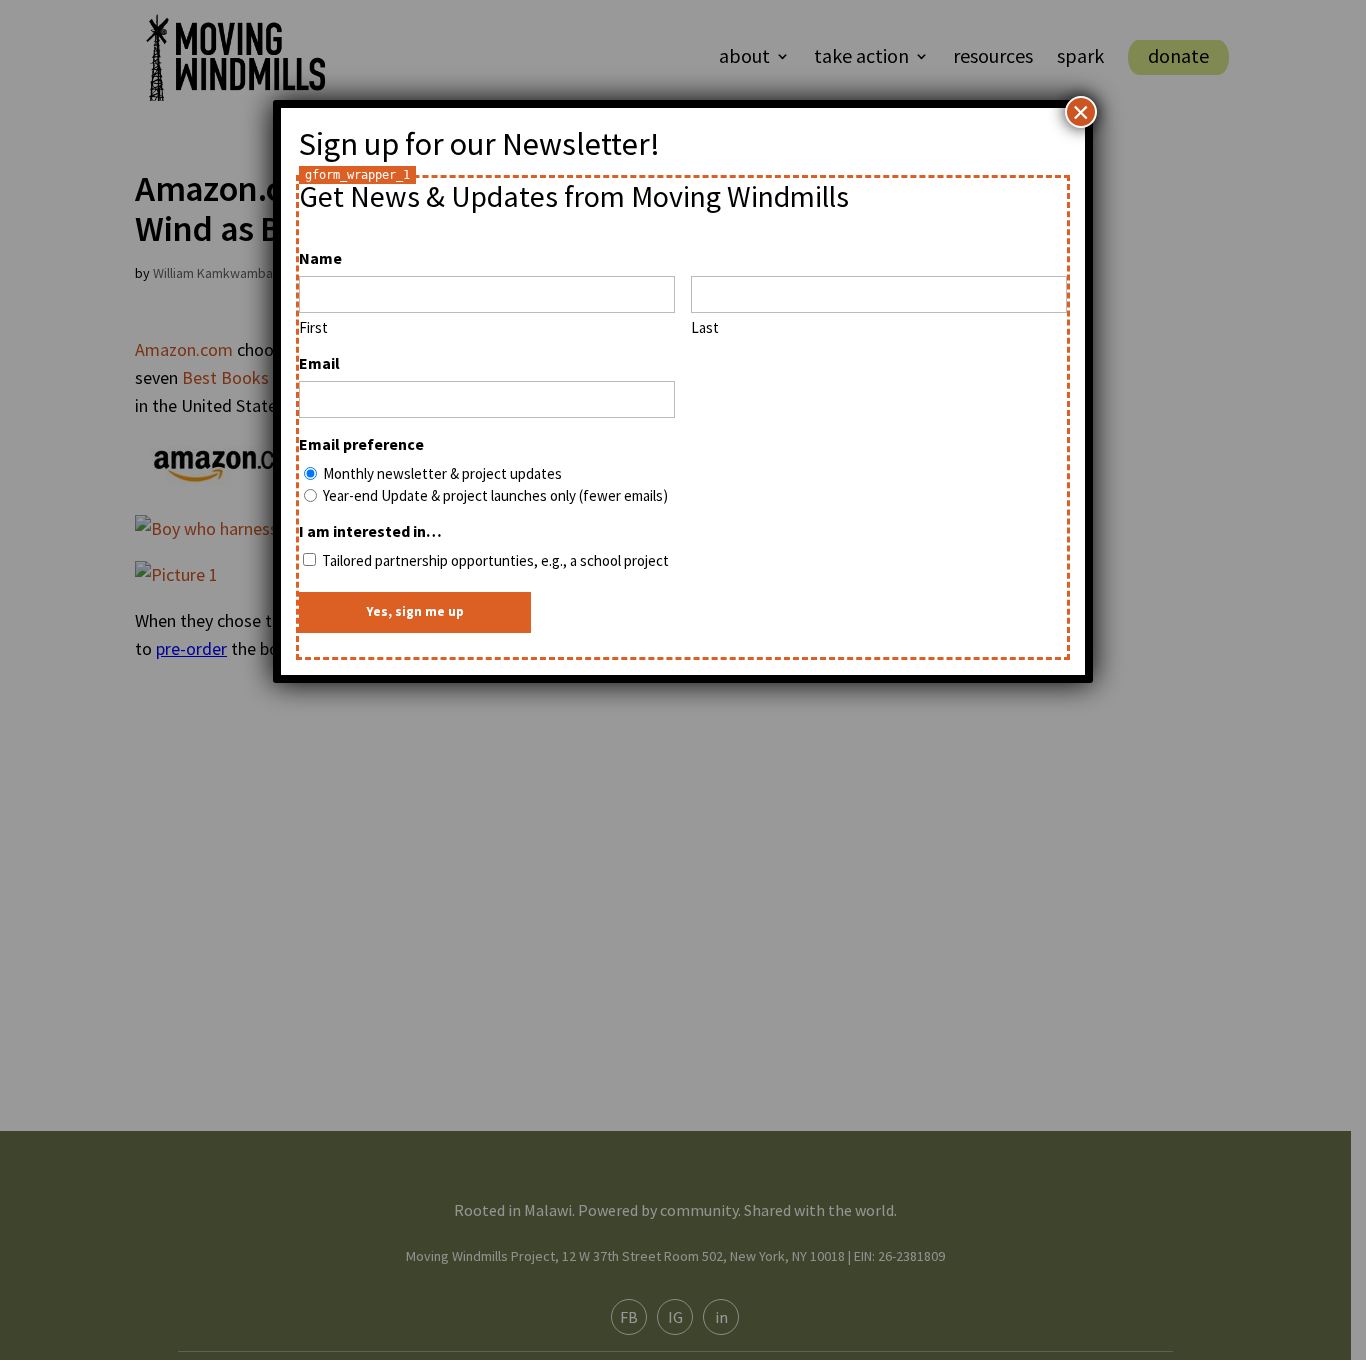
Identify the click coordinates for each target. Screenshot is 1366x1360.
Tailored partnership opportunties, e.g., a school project (495, 560)
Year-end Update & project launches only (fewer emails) (495, 495)
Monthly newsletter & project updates (442, 473)
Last (705, 327)
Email (319, 363)
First (313, 327)
